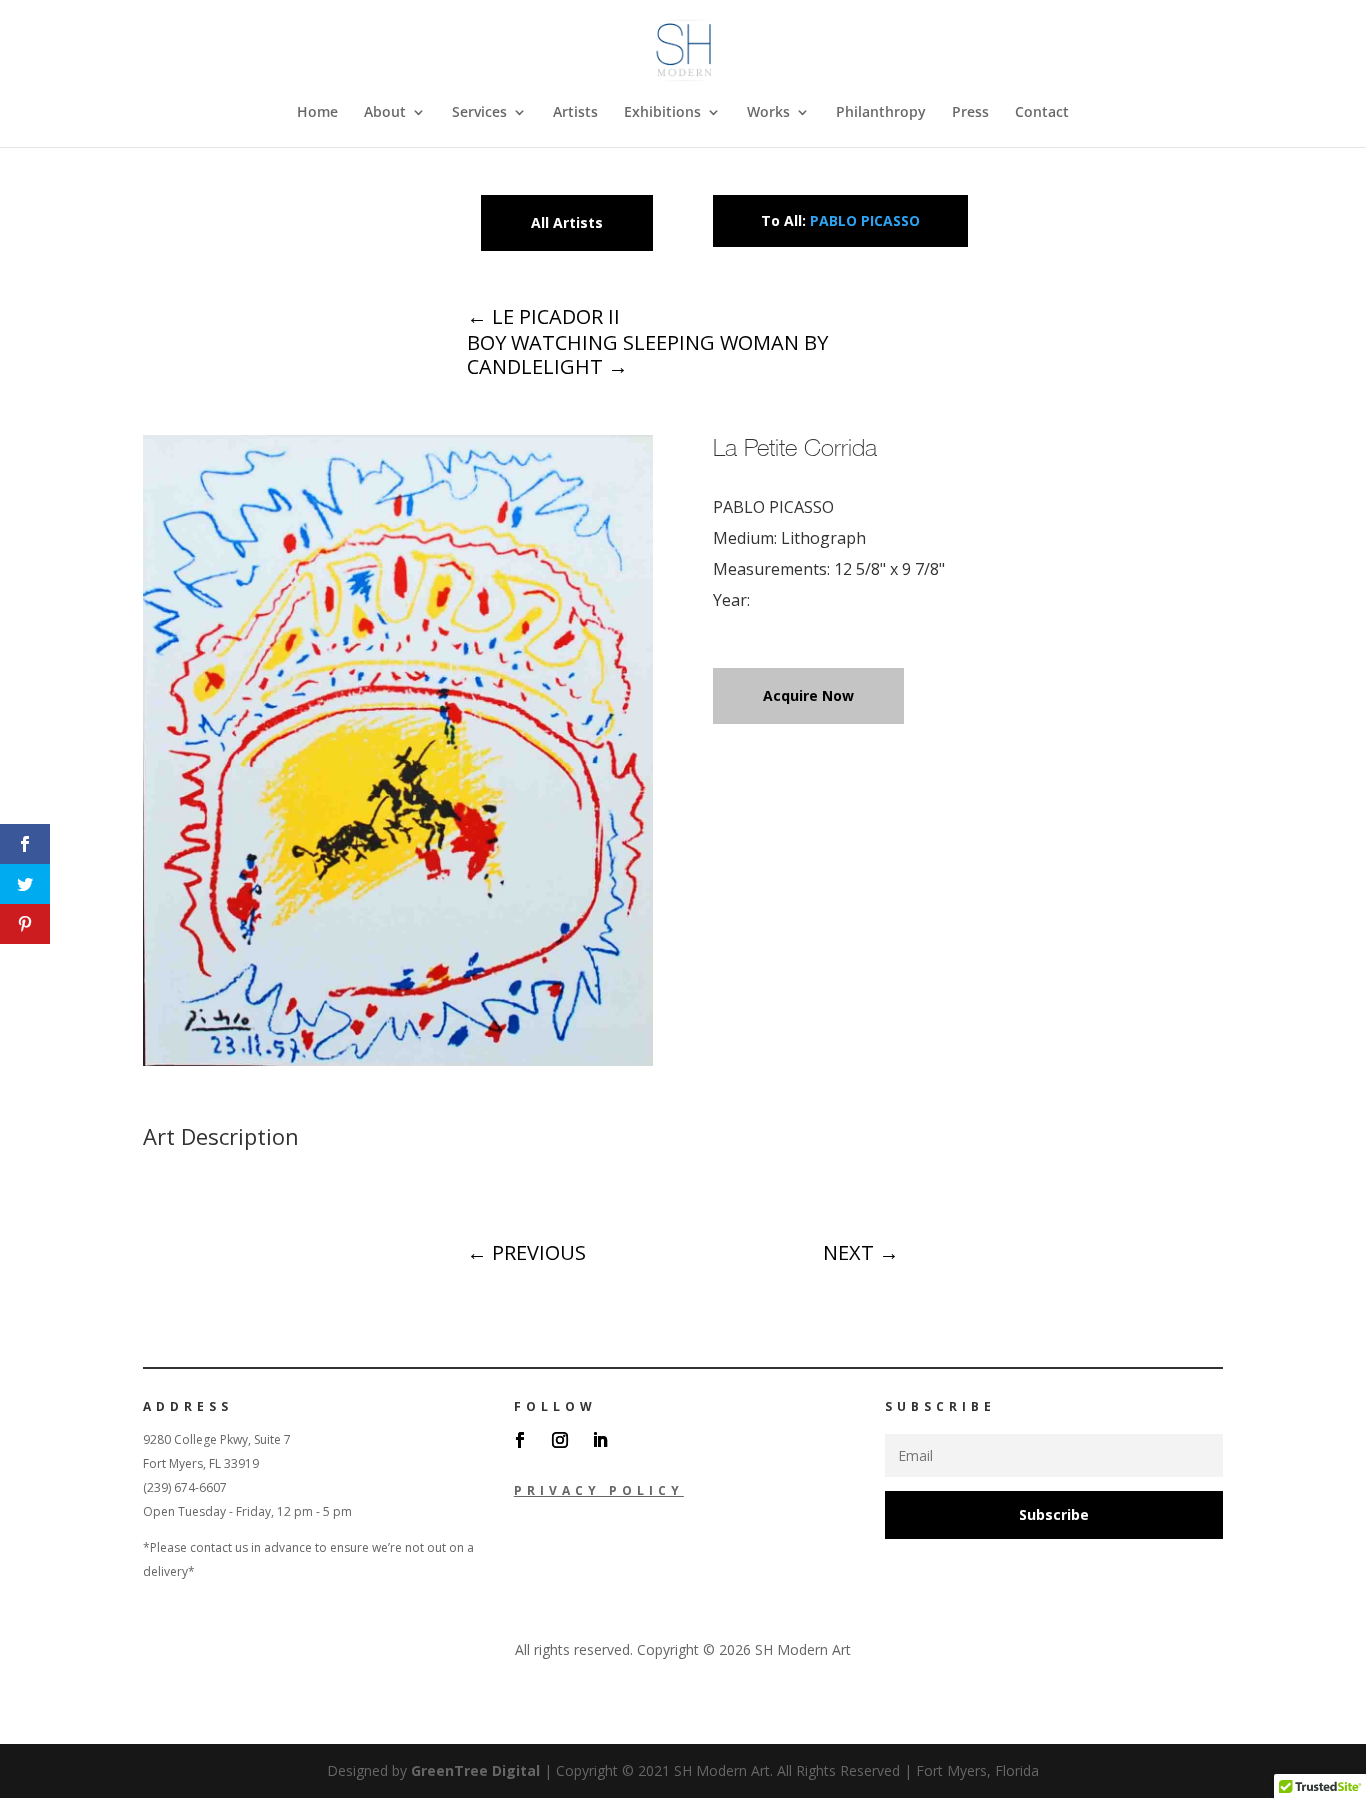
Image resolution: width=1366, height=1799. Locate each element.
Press (970, 113)
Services (479, 113)
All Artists (567, 222)
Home (317, 113)
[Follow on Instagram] (560, 1440)
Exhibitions (662, 113)
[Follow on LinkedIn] (600, 1440)
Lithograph (823, 538)
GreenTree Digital (475, 1770)
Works (768, 113)
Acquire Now (808, 695)
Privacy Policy (599, 1490)
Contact (1042, 113)
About (385, 113)
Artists (575, 113)
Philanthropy (881, 113)
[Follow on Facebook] (520, 1440)
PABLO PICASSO (865, 220)
